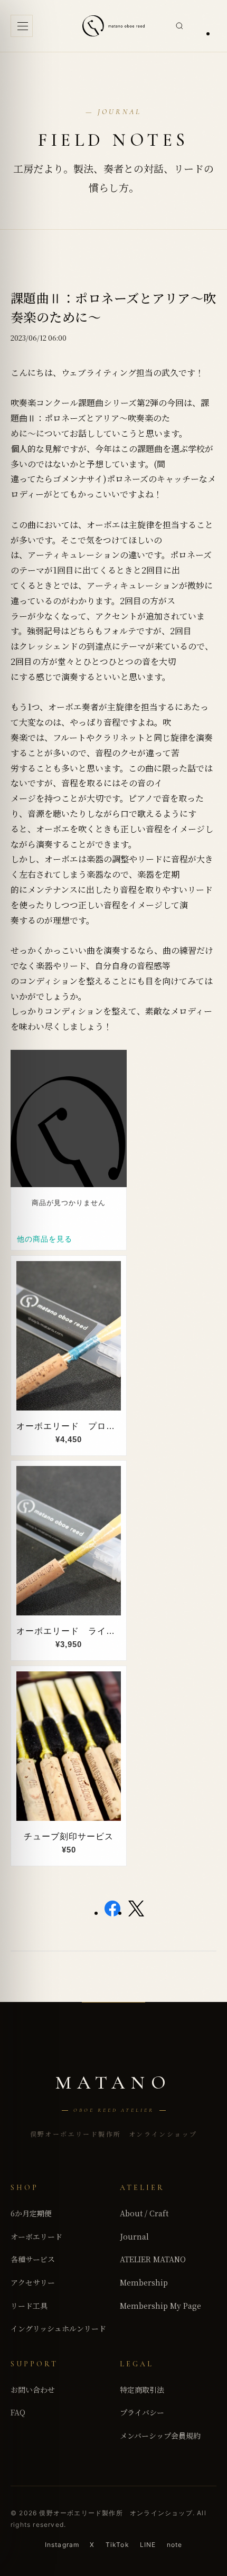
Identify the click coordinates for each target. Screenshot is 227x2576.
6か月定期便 (31, 2213)
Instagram (62, 2545)
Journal (134, 2236)
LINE (148, 2545)
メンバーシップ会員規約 (160, 2436)
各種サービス (33, 2259)
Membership (144, 2282)
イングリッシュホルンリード (58, 2328)
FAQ (18, 2412)
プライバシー (142, 2412)
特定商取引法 (142, 2390)
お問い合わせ (33, 2390)
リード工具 (29, 2306)
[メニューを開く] (22, 26)
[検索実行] (179, 26)
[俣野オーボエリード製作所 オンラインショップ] (113, 26)
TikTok (117, 2545)
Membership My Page (160, 2306)
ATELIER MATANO (153, 2259)
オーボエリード (36, 2236)
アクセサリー (33, 2282)
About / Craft (144, 2213)
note (175, 2545)
